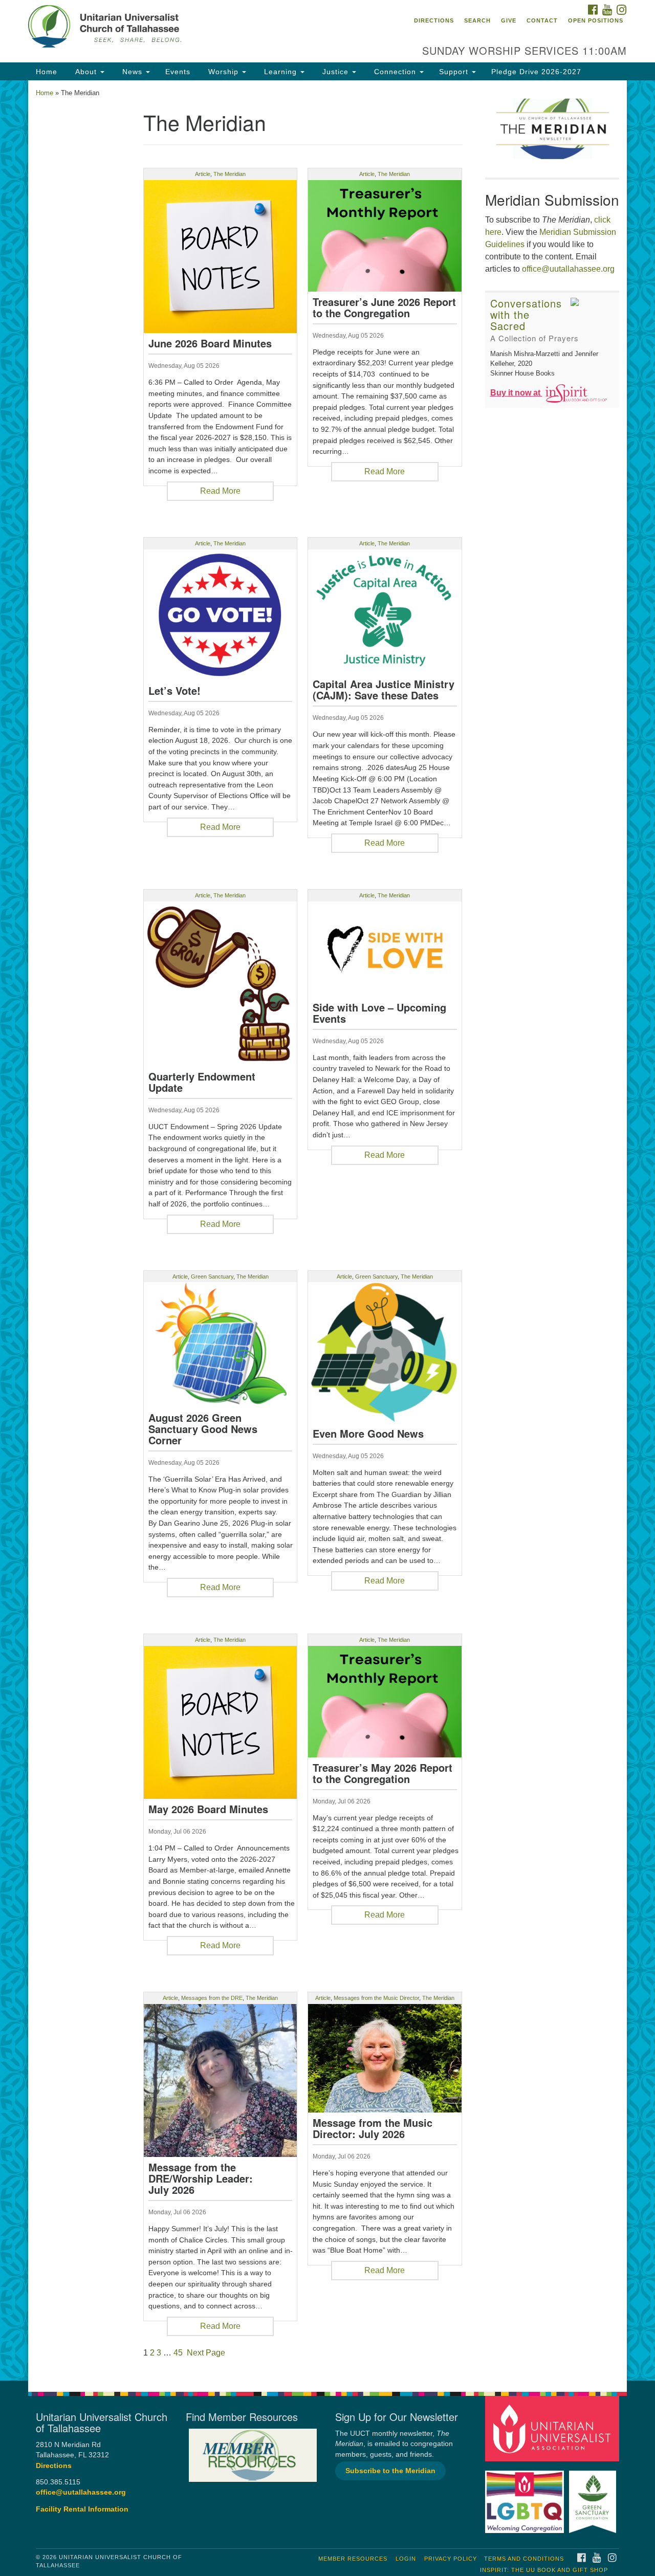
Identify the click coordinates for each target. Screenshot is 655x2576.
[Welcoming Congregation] (526, 2496)
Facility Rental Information (82, 2509)
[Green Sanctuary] (594, 2496)
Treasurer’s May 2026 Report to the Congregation (383, 1773)
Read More (220, 491)
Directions (434, 20)
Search (477, 20)
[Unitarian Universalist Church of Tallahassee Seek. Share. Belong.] (203, 28)
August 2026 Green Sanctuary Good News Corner (203, 1429)
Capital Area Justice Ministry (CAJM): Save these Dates (384, 690)
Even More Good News (368, 1434)
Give (509, 20)
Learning (280, 72)
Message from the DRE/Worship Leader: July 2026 (201, 2178)
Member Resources (353, 2559)
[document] (327, 1230)
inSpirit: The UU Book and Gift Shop (544, 2570)
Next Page (206, 2353)
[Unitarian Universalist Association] (554, 2428)
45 (178, 2353)
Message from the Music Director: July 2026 (373, 2128)
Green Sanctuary (212, 1276)
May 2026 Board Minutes (208, 1809)
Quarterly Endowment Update (202, 1082)
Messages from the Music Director (376, 1998)
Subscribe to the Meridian (390, 2471)
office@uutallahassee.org (568, 269)
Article (203, 174)
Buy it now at (516, 393)
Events (178, 72)
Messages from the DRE (212, 1998)
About (86, 72)
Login (406, 2559)
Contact (542, 20)
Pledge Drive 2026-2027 (536, 72)
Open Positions (596, 20)
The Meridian (230, 174)
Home (47, 72)
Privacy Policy (451, 2559)
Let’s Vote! (174, 691)
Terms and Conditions (524, 2559)
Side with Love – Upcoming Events (379, 1013)
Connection (395, 72)
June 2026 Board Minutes (210, 343)
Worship (223, 72)
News (132, 72)
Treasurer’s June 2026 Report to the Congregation (384, 307)
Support (455, 72)
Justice (335, 72)
